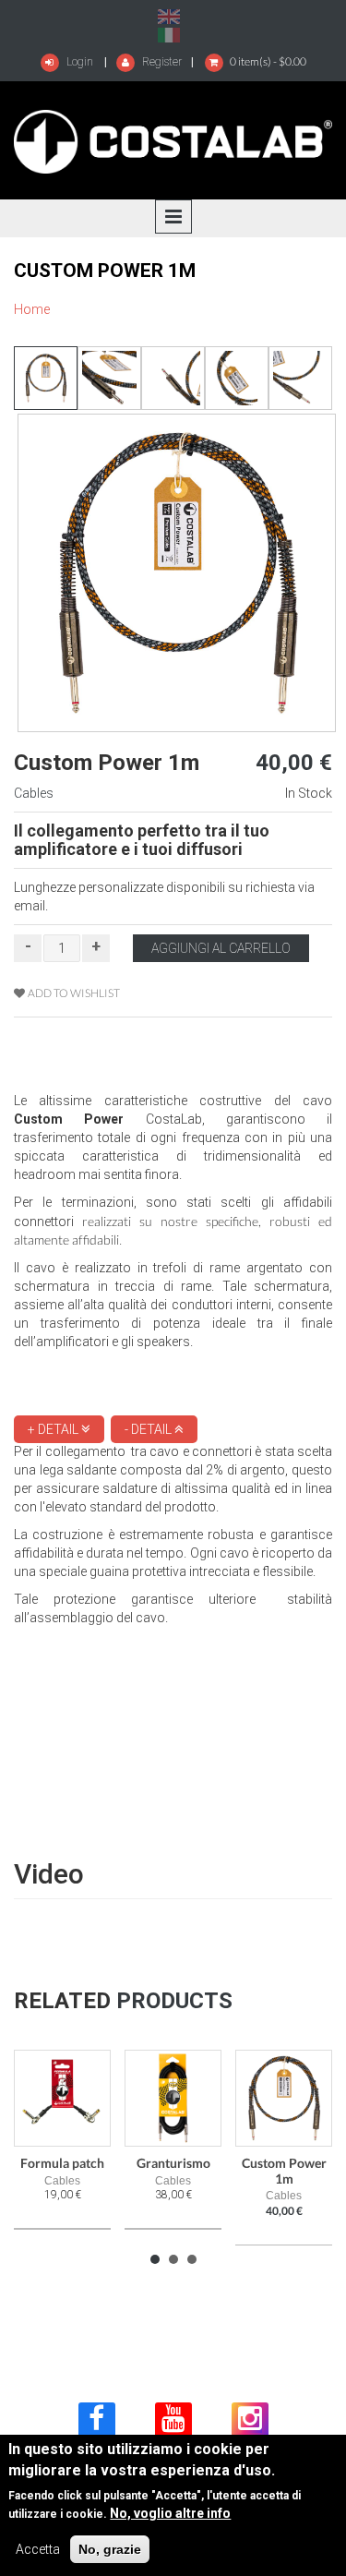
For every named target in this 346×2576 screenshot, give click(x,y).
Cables (34, 793)
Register (161, 62)
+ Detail (54, 1429)
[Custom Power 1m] (169, 16)
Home (32, 309)
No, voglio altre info (170, 2513)
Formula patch (62, 2163)
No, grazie (110, 2549)
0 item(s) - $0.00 (268, 61)
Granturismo (173, 2163)
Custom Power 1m (284, 2170)
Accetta (38, 2549)
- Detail (149, 1429)
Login (78, 62)
